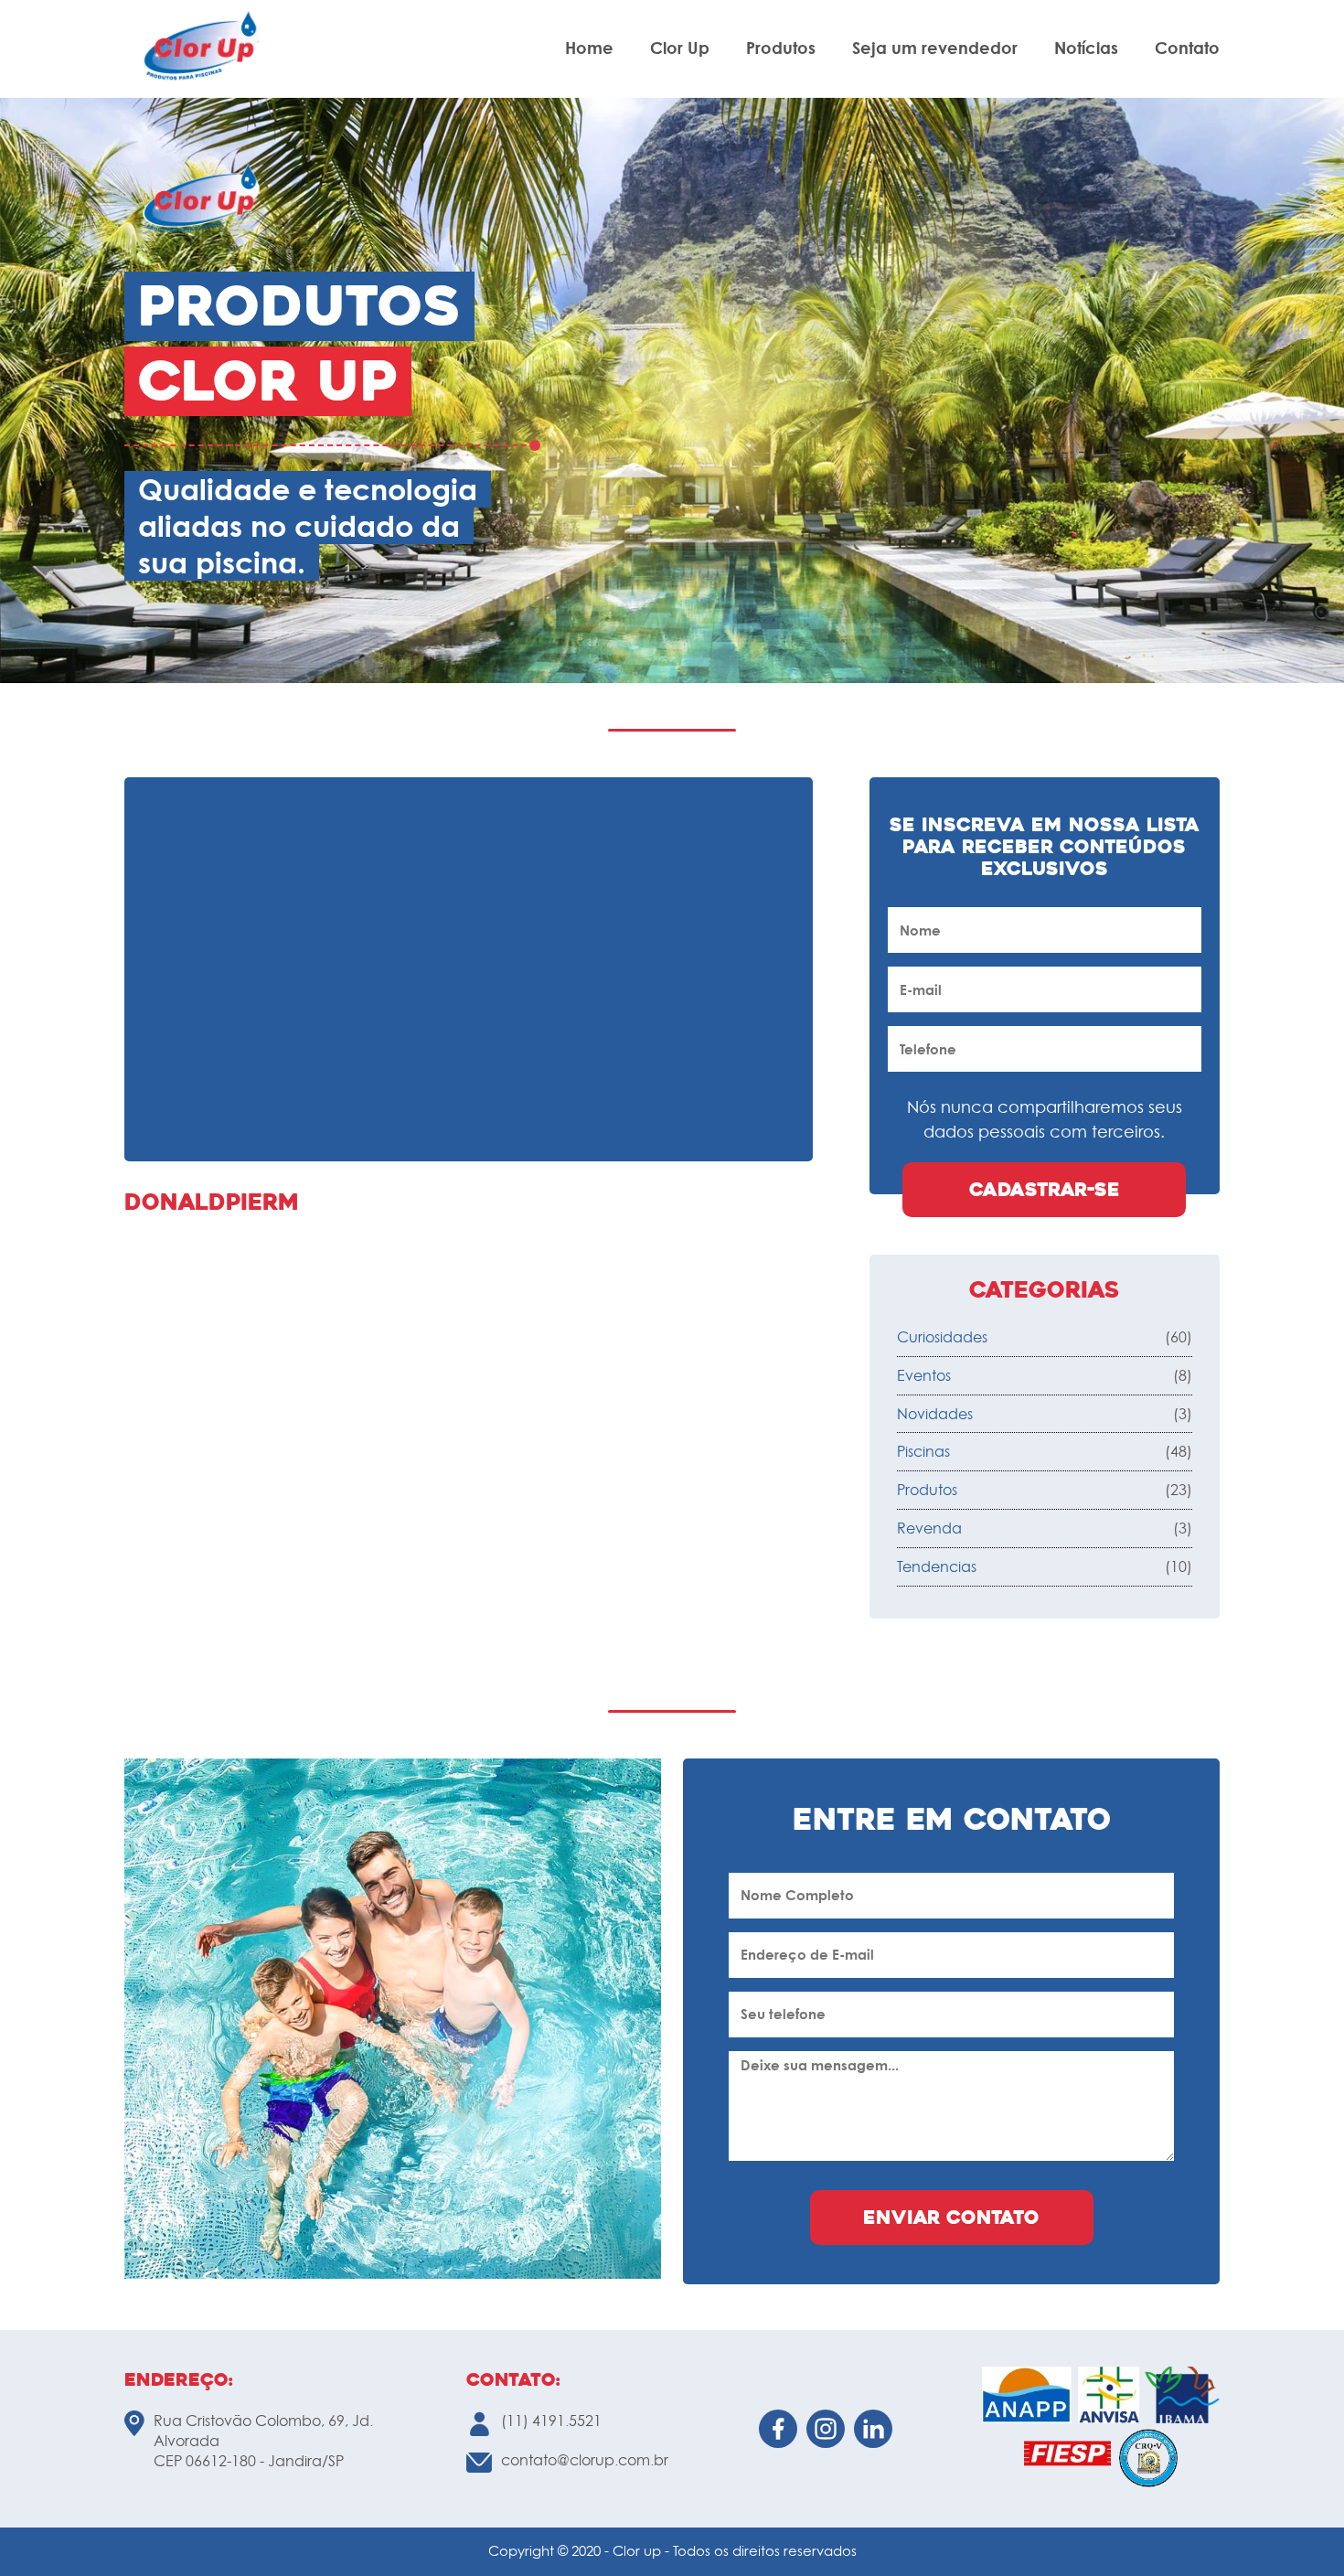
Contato (1187, 48)
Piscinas (923, 1451)
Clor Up (680, 48)
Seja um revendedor (935, 48)
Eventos (924, 1375)
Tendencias (937, 1566)
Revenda (929, 1528)
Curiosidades (942, 1337)
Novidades (935, 1414)
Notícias (1086, 48)
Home (589, 48)
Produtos (781, 48)
